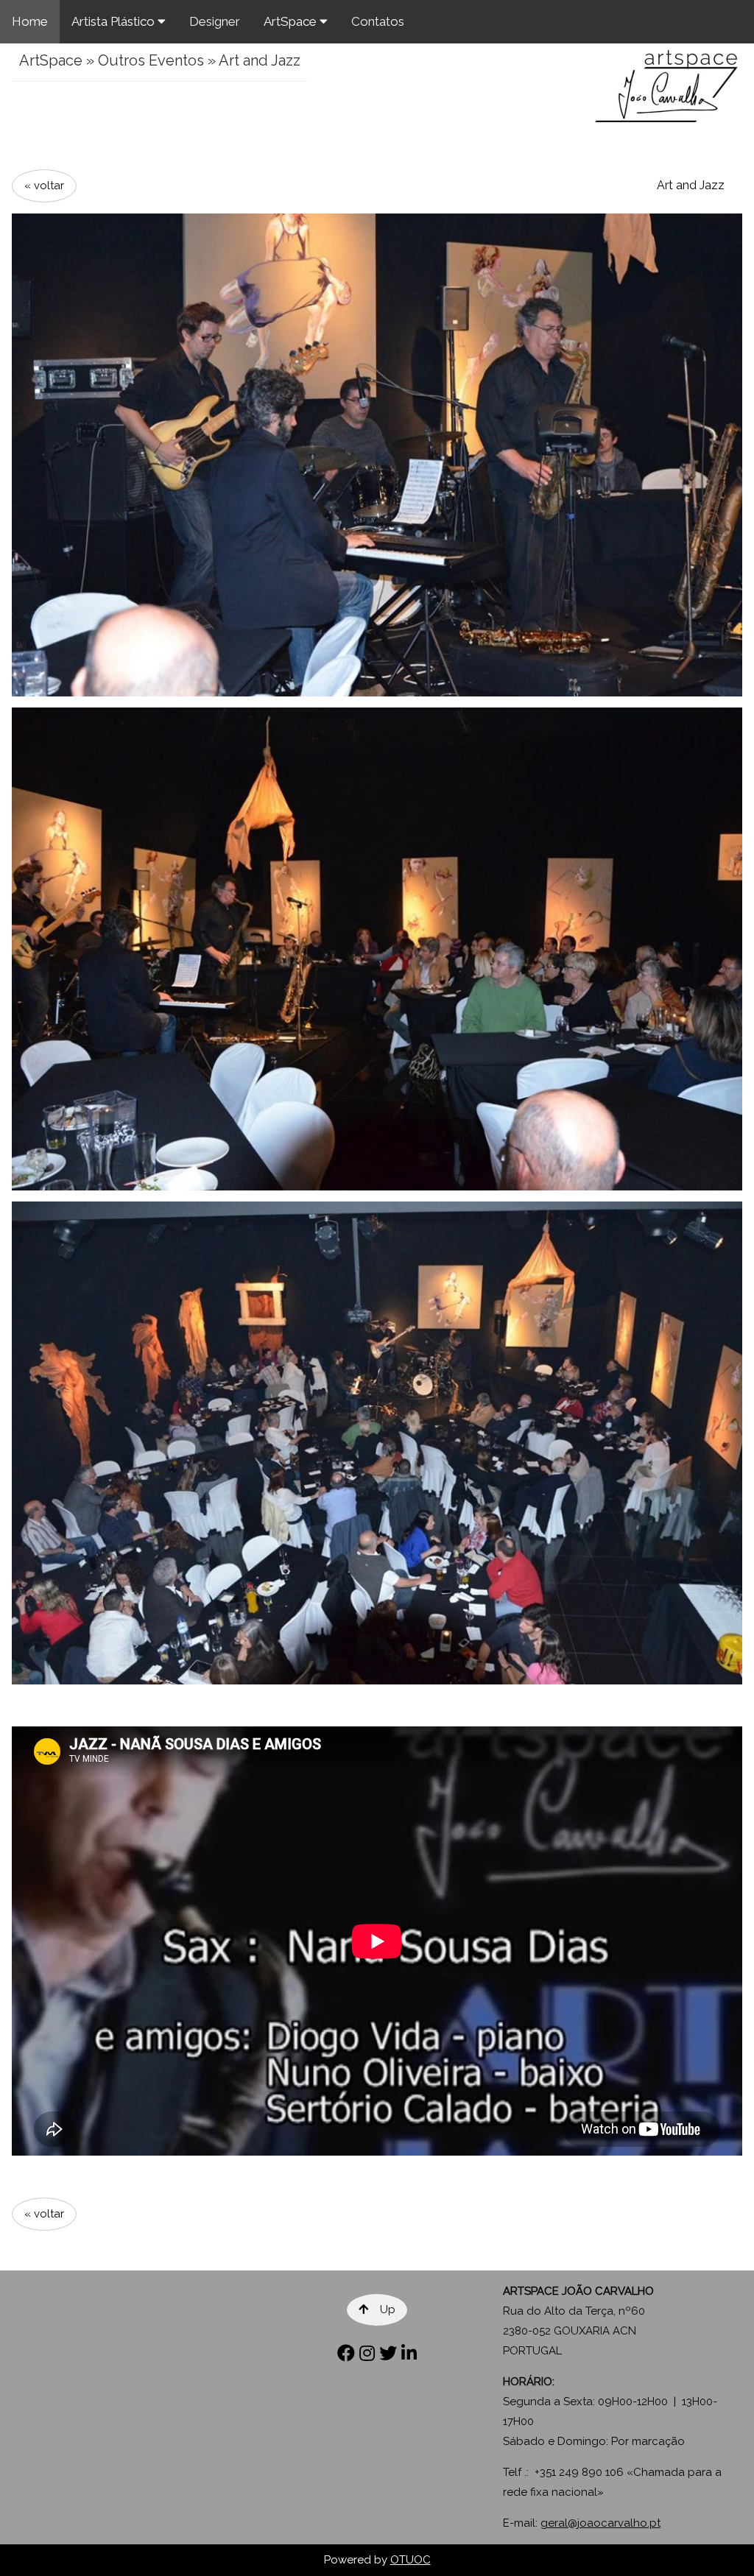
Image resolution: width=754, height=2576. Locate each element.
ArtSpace (292, 21)
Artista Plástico (114, 21)
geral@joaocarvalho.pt (600, 2523)
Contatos (378, 21)
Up (388, 2309)
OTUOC (411, 2560)
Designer (215, 21)
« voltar (44, 186)
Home (30, 21)
